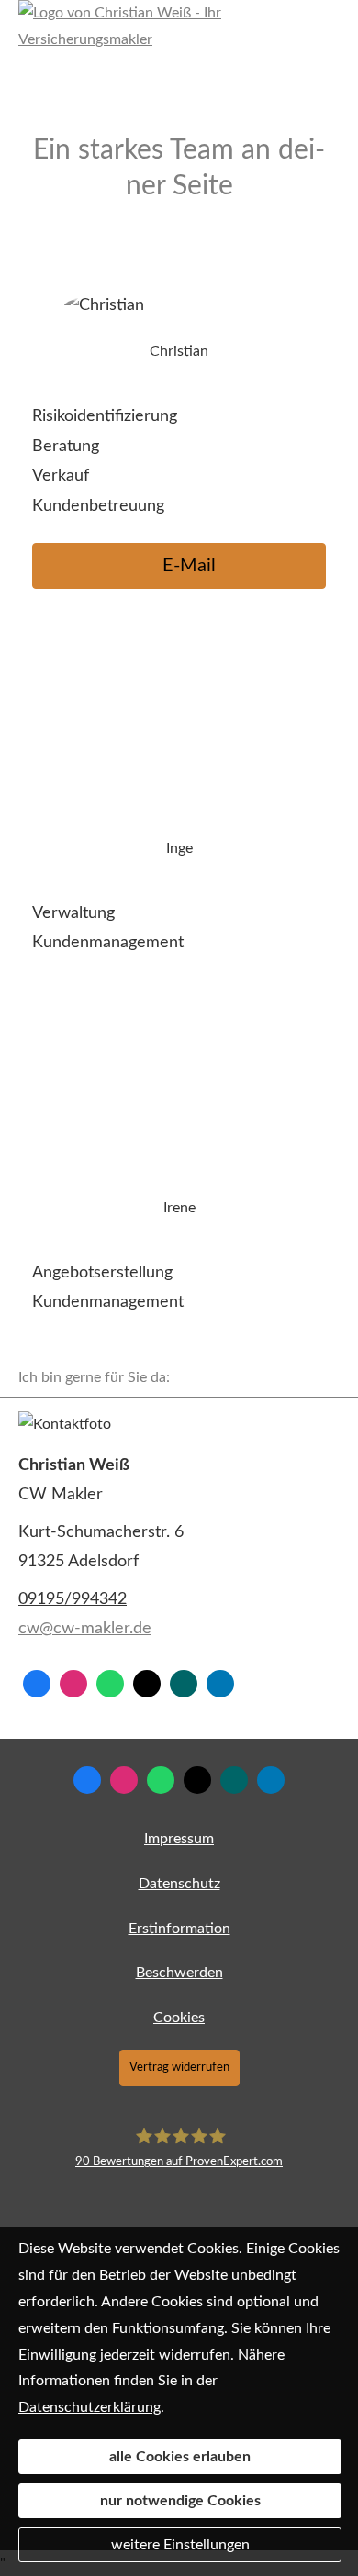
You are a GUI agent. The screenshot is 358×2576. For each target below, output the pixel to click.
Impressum (179, 1839)
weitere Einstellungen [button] (180, 2545)
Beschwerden (179, 1973)
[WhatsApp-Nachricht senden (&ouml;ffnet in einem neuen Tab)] (110, 1684)
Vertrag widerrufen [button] (179, 2067)
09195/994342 (73, 1599)
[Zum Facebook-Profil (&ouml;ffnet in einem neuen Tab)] (37, 1684)
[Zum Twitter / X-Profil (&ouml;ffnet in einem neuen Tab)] (147, 1684)
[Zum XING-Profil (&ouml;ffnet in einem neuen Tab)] (184, 1684)
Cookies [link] (179, 2018)
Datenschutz (179, 1884)
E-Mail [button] (189, 566)
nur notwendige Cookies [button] (180, 2501)
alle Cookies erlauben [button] (180, 2457)
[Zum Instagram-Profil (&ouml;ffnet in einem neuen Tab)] (73, 1684)
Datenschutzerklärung (89, 2407)
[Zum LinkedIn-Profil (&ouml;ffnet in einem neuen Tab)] (220, 1684)
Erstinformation (179, 1929)
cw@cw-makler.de (85, 1629)
